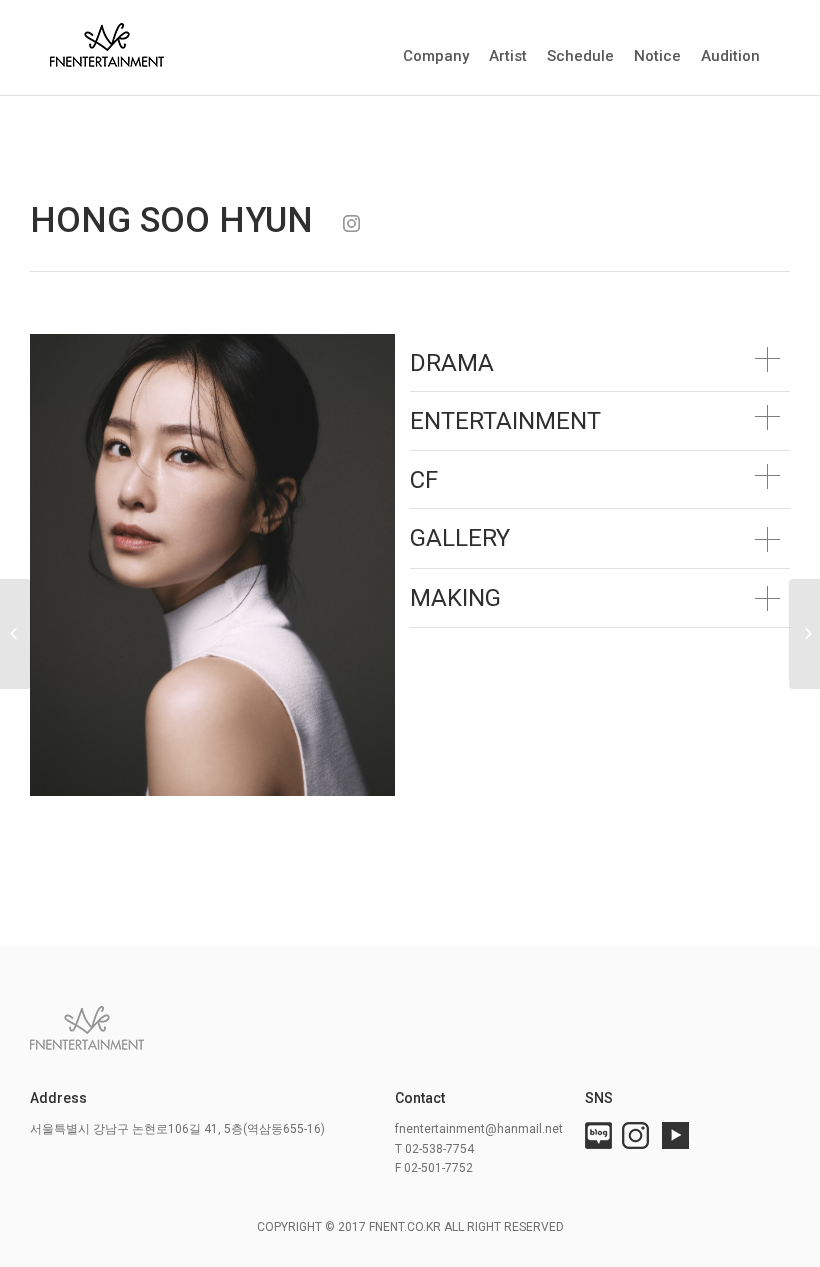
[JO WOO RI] (15, 634)
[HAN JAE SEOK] (804, 634)
